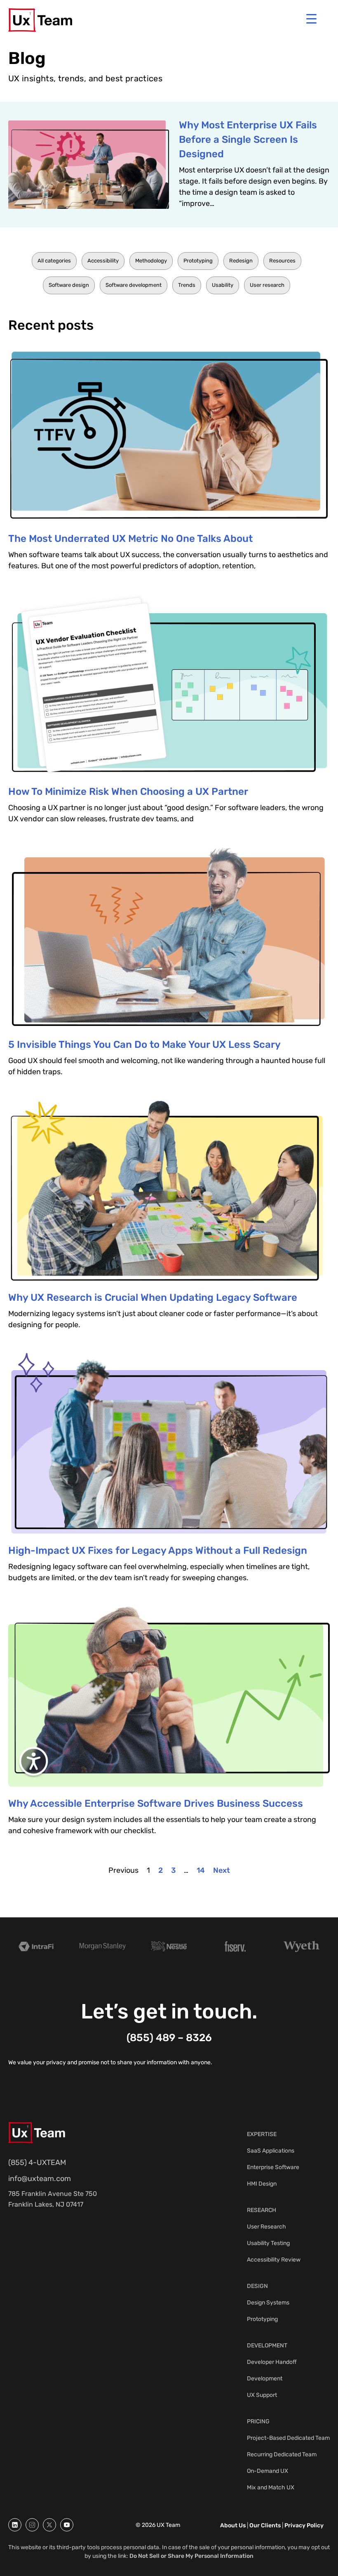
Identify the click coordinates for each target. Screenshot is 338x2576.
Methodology (151, 261)
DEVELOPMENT (267, 2346)
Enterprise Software (273, 2167)
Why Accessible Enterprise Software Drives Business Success (156, 1803)
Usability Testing (268, 2243)
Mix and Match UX (271, 2487)
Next (222, 1870)
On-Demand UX (268, 2471)
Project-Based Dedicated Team (288, 2438)
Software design (69, 285)
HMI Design (262, 2184)
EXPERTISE (262, 2134)
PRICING (258, 2421)
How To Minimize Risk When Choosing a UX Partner (128, 792)
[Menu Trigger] (311, 19)
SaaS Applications (271, 2151)
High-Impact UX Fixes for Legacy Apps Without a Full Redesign (158, 1550)
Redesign (241, 261)
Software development (134, 285)
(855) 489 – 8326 (169, 2038)
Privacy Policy (304, 2525)
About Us (233, 2525)
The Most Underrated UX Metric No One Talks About (130, 539)
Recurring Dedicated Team (282, 2454)
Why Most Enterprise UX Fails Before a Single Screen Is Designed (248, 139)
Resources (282, 261)
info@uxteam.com (40, 2179)
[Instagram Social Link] (32, 2525)
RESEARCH (262, 2210)
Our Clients (265, 2525)
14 (201, 1870)
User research (267, 285)
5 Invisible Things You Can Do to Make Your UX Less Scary (144, 1045)
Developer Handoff (272, 2362)
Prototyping (198, 261)
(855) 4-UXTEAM (37, 2162)
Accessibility (103, 261)
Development (265, 2379)
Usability (223, 285)
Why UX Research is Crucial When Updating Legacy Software (153, 1297)
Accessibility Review (274, 2260)
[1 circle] (15, 2525)
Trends (187, 285)
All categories (54, 261)
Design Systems (268, 2303)
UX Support (262, 2395)
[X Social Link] (49, 2525)
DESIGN (257, 2286)
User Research (266, 2227)
